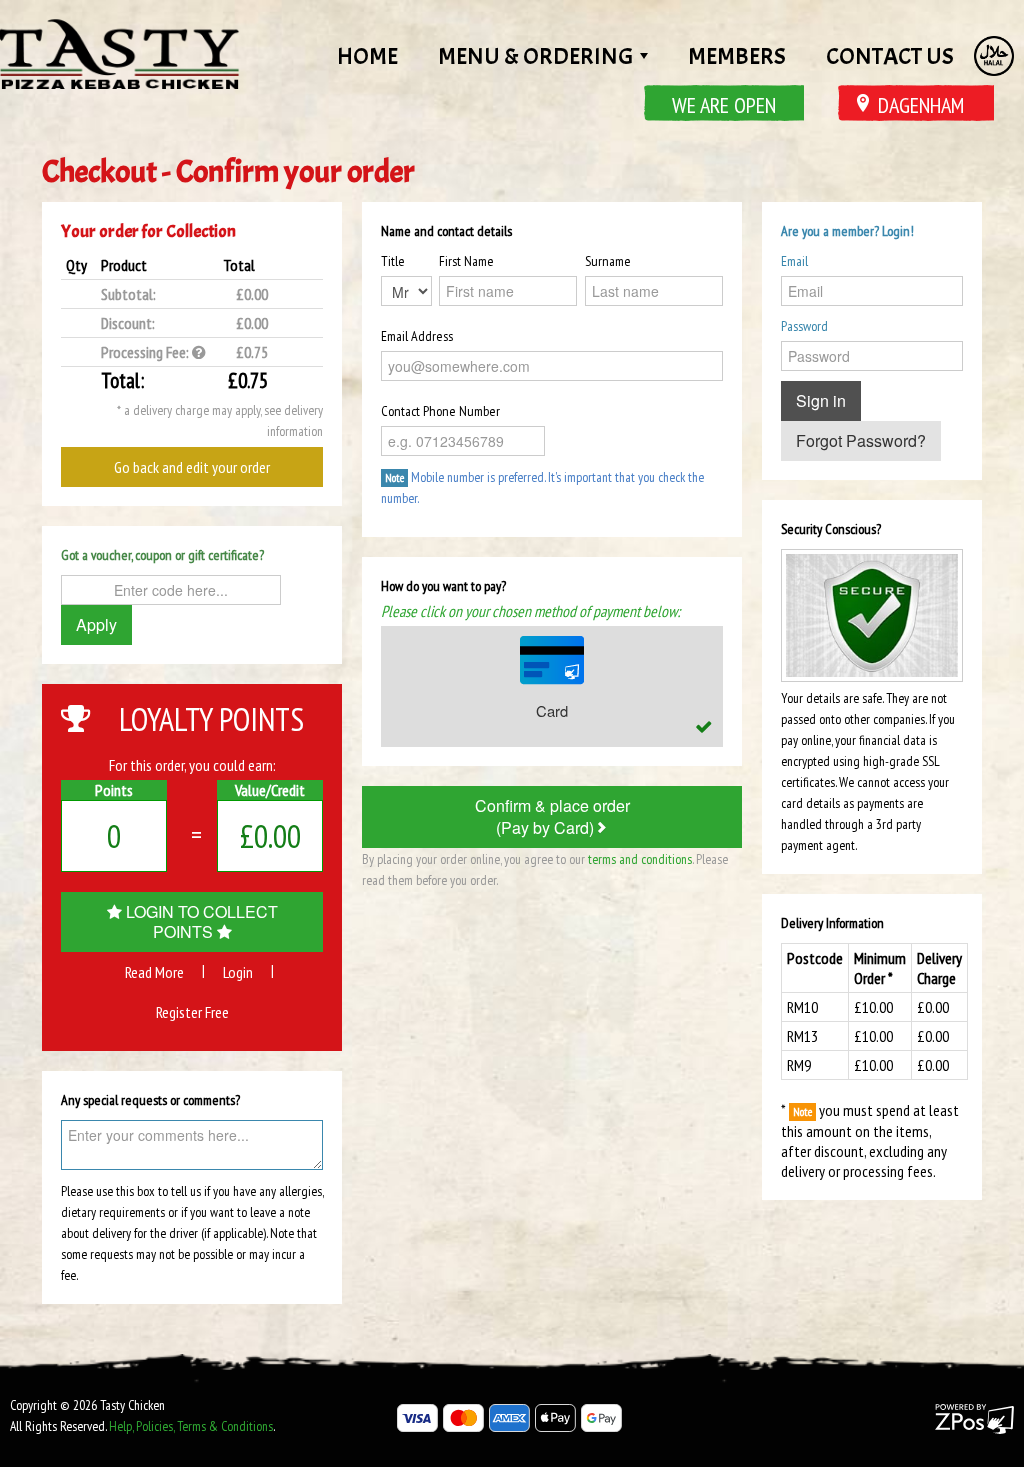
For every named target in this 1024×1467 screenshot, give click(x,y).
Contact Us (890, 56)
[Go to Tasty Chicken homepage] (120, 54)
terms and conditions (640, 859)
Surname (608, 261)
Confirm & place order (552, 816)
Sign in (821, 400)
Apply (96, 624)
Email (794, 261)
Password (804, 326)
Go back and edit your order (192, 467)
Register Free (192, 1012)
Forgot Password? (861, 440)
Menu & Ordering (538, 56)
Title (393, 261)
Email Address (417, 336)
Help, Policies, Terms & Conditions (191, 1426)
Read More (154, 972)
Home (367, 56)
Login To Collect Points (200, 921)
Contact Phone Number (440, 411)
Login (238, 972)
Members (737, 56)
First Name (466, 261)
